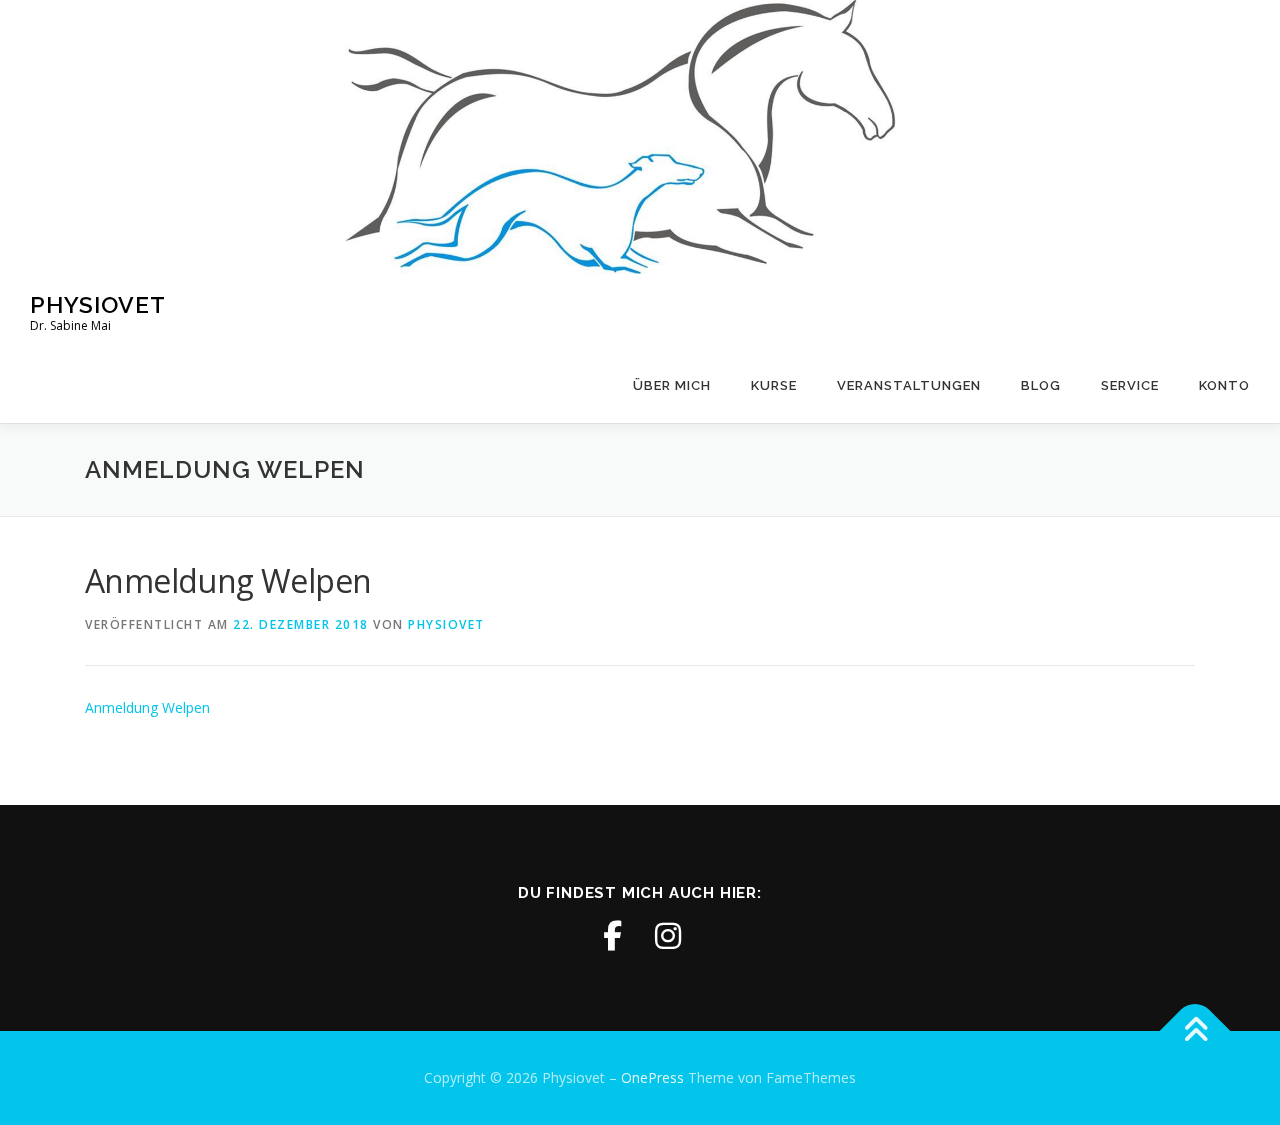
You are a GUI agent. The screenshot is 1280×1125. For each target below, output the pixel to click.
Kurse (774, 385)
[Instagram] (668, 936)
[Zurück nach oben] (1195, 1031)
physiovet (446, 624)
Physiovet (98, 304)
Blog (1041, 385)
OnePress (652, 1077)
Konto (1224, 385)
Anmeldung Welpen (147, 707)
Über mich (672, 385)
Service (1130, 385)
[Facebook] (612, 936)
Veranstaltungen (909, 385)
